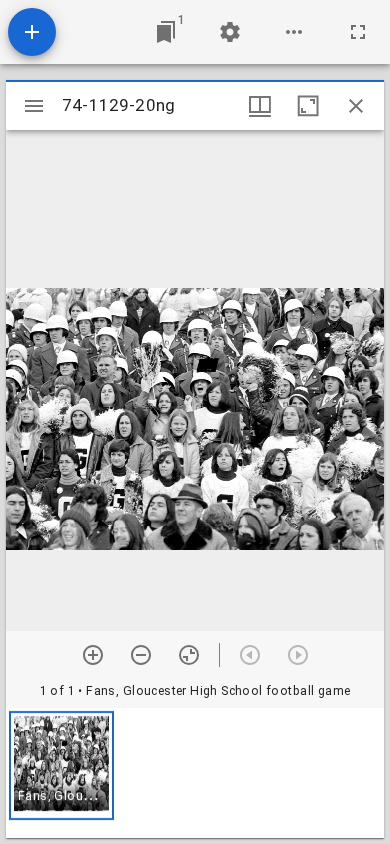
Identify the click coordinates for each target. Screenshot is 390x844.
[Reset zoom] (189, 655)
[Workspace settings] (230, 32)
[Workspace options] (294, 32)
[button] (61, 765)
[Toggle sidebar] (34, 106)
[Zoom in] (93, 655)
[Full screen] (358, 32)
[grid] (195, 773)
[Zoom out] (141, 655)
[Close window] (356, 106)
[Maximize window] (308, 106)
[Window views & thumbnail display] (260, 106)
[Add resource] (32, 32)
